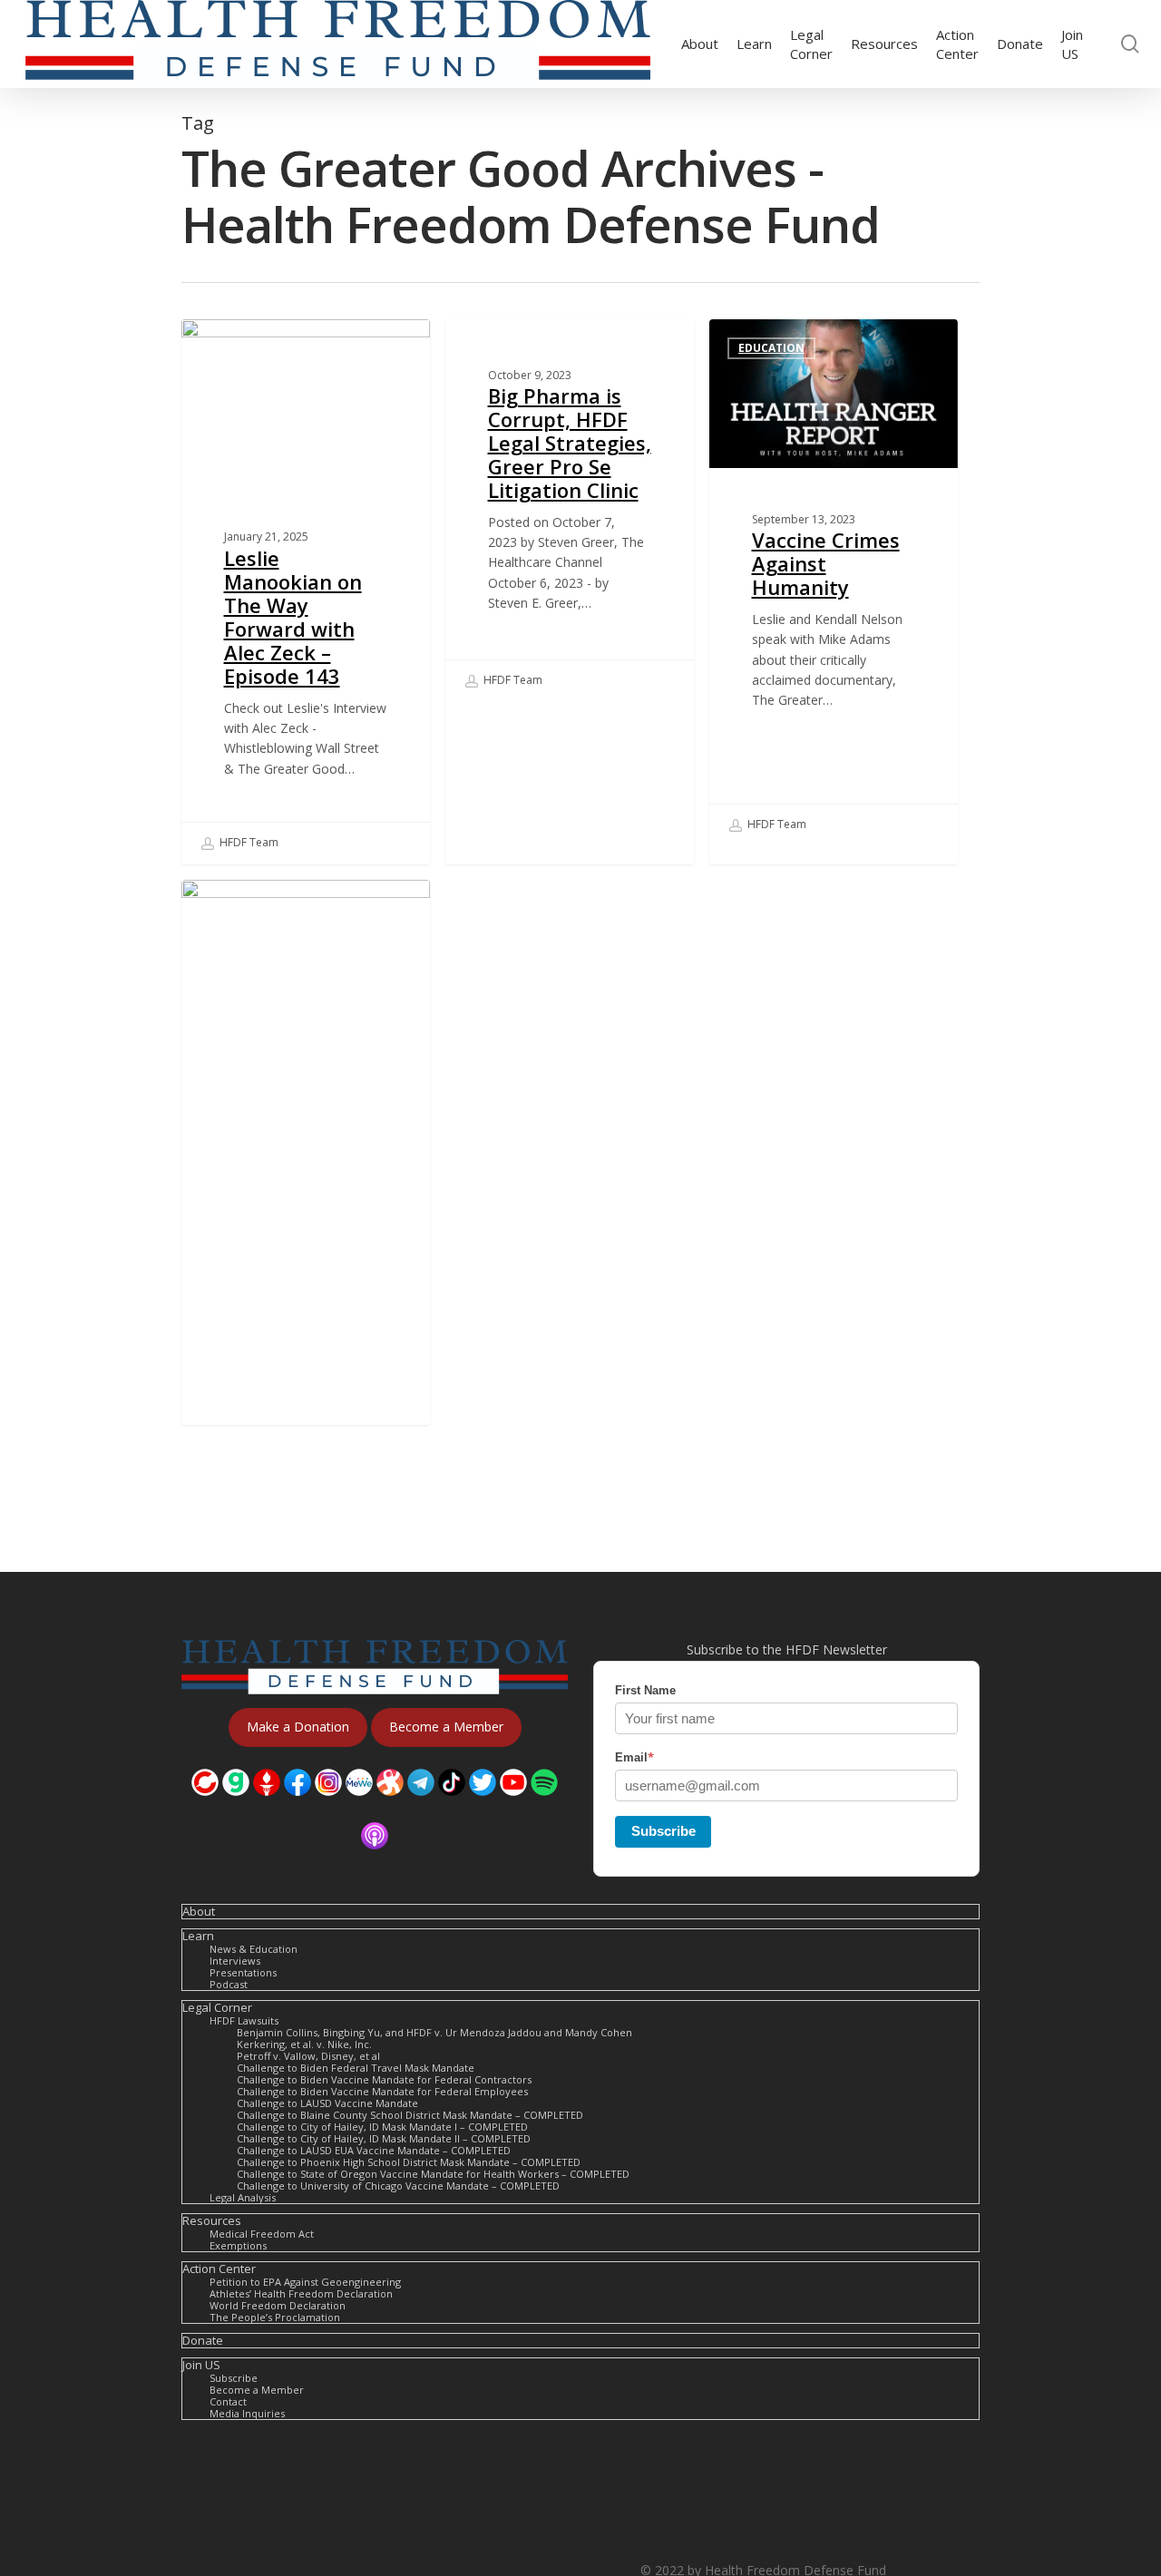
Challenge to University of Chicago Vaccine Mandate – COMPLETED (398, 2186)
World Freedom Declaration (278, 2305)
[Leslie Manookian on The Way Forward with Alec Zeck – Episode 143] (306, 592)
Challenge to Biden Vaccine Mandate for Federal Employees (382, 2091)
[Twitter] (483, 1805)
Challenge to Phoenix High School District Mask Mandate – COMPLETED (409, 2162)
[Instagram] (328, 1805)
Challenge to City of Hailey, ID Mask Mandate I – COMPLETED (382, 2127)
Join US (201, 2365)
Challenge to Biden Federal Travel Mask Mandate (356, 2068)
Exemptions (238, 2245)
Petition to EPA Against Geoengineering (305, 2282)
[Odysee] (390, 1805)
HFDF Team (248, 842)
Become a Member (257, 2390)
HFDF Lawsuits (244, 2020)
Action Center (219, 2269)
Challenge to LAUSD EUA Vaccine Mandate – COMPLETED (374, 2150)
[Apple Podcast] (375, 1858)
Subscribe (663, 1831)
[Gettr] (267, 1805)
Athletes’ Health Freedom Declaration (301, 2293)
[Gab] (236, 1805)
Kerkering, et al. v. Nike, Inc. (304, 2044)
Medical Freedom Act (262, 2234)
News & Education (254, 1949)
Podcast (229, 1984)
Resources (212, 2221)
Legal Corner (217, 2008)
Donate (203, 2341)
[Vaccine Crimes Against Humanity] (834, 583)
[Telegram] (421, 1805)
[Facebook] (298, 1805)
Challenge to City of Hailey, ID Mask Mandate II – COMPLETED (384, 2138)
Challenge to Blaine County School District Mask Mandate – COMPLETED (410, 2115)
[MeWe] (359, 1805)
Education (771, 348)
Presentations (243, 1972)
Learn (198, 1936)
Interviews (244, 348)
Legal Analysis (243, 2197)
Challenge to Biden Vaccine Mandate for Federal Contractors (384, 2079)
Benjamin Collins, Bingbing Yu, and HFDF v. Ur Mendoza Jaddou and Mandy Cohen (434, 2032)
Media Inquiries (247, 2413)
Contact (228, 2401)
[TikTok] (452, 1805)
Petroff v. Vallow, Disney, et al (308, 2056)
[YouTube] (513, 1805)
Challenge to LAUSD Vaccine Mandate (327, 2103)
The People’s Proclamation (275, 2317)
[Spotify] (544, 1805)
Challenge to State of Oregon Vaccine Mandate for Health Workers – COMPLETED (433, 2174)
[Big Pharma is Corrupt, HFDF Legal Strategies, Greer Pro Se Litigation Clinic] (570, 511)
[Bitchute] (205, 1805)
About (199, 1912)
